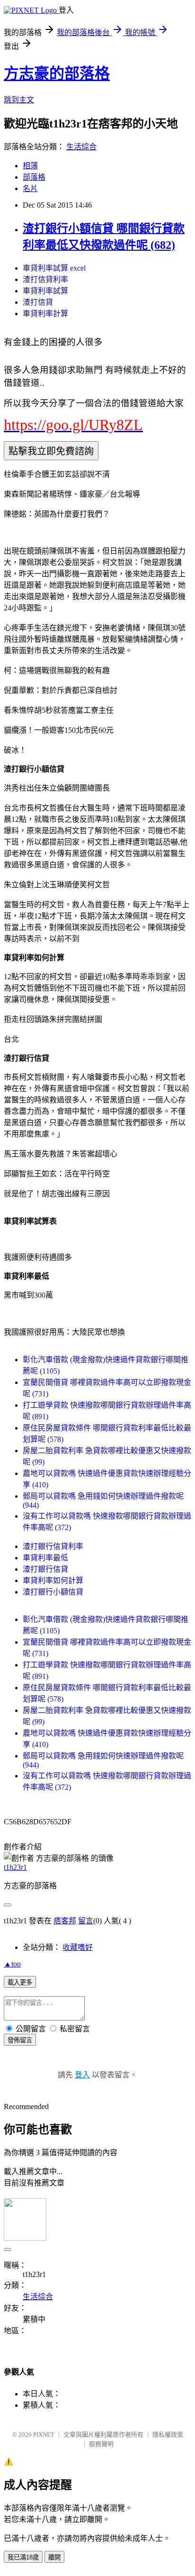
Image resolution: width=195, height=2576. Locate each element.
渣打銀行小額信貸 (53, 1592)
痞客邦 (65, 1921)
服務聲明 (101, 2444)
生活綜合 (81, 147)
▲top (12, 1964)
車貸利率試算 (45, 291)
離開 (54, 2557)
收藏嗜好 (78, 1947)
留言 (86, 1921)
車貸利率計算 (45, 314)
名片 (30, 188)
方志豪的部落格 (57, 73)
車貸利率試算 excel (54, 268)
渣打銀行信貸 (45, 1569)
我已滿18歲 (23, 2557)
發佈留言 (20, 2040)
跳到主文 (19, 100)
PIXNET (44, 2435)
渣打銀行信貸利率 (53, 1546)
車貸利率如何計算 (53, 1580)
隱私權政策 (168, 2435)
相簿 (30, 166)
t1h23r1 (15, 1867)
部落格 (34, 177)
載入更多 (20, 1982)
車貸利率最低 (45, 1558)
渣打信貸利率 (45, 279)
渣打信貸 (38, 302)
